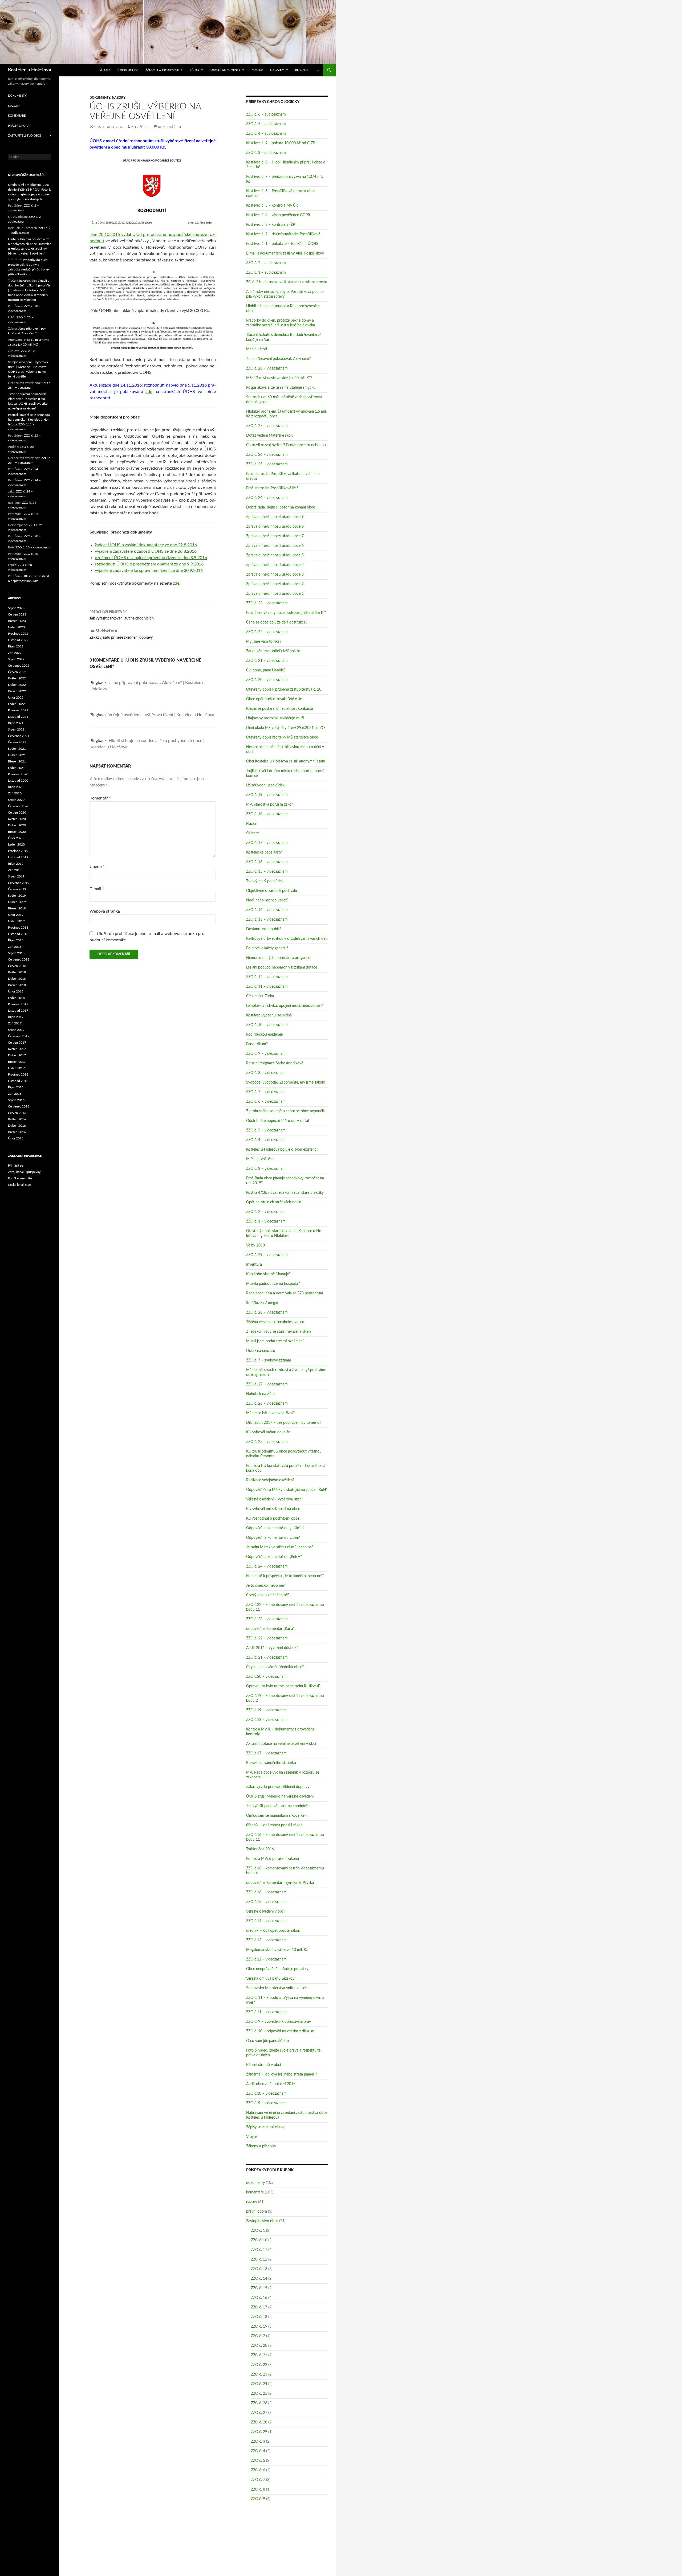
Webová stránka (105, 911)
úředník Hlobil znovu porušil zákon (274, 1825)
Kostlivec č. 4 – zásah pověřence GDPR (278, 215)
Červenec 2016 (19, 1106)
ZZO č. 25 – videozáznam (267, 464)
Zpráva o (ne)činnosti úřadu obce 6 (275, 546)
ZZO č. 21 (259, 2355)
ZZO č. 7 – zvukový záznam (269, 1360)
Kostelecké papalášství (264, 852)
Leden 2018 (16, 998)
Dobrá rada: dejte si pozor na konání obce (281, 507)
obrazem (277, 70)
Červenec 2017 (19, 1036)
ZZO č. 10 (259, 2240)
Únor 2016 (16, 1138)
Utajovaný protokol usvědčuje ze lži (275, 718)
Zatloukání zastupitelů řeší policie (273, 651)
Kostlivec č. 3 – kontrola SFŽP (271, 225)
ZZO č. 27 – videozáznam (267, 426)
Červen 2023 (17, 614)
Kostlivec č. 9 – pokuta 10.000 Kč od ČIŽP (281, 143)
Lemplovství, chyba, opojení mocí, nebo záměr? (284, 1006)
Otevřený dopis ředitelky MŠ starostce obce (282, 737)
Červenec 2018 (19, 959)
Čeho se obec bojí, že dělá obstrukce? (277, 622)
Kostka (257, 70)
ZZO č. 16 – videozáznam (267, 862)
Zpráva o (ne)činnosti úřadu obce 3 (275, 575)
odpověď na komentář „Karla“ (270, 1629)
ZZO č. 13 (259, 2269)
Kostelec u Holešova (30, 70)
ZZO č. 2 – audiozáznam (266, 263)
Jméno (97, 867)
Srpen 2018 (16, 953)
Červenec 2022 (19, 666)
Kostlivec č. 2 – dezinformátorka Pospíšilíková (283, 234)
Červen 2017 (17, 1043)
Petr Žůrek (140, 127)
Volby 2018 (255, 1245)
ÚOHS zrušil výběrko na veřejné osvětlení (280, 1796)
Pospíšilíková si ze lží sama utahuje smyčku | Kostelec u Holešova (29, 420)
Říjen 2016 (16, 1087)
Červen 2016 (17, 1113)
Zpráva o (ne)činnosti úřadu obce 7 (275, 536)
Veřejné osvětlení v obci (265, 1912)
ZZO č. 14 (259, 2279)
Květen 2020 (17, 819)
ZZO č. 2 (258, 2336)
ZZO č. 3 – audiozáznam (266, 153)
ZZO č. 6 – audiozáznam (266, 114)
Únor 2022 (16, 698)
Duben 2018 (17, 979)
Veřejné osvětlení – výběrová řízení (274, 1499)
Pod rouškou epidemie (264, 1035)
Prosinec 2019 (18, 851)
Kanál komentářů (20, 1178)
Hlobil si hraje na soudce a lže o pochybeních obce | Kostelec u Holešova (30, 244)
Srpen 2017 (16, 1030)
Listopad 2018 (18, 934)
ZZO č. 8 (258, 2489)
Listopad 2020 (18, 781)
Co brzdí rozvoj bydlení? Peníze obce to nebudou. (286, 445)
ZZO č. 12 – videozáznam (267, 977)
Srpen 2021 (16, 729)
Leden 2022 (16, 704)
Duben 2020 (17, 825)
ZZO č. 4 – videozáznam (266, 1140)
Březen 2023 (17, 621)
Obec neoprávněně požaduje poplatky (277, 1969)
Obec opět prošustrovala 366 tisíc (274, 699)
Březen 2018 (17, 985)
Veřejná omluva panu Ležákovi (271, 1979)
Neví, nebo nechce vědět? (267, 900)
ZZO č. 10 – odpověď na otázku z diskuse (280, 2031)
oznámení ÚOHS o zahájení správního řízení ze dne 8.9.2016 (151, 558)
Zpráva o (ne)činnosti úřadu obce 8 (275, 527)
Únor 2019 (16, 915)
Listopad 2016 (18, 1081)
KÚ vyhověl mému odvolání (269, 1432)
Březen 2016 (17, 1132)
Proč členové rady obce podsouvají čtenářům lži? (286, 613)
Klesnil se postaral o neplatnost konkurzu (280, 709)
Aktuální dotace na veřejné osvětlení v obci (281, 1744)
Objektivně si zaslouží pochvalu (272, 891)
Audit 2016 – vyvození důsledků (272, 1648)
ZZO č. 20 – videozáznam (267, 680)
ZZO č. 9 (258, 2499)
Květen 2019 (17, 896)
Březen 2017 (17, 1062)
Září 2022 (15, 653)
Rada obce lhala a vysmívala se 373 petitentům (285, 1293)
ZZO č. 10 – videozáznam (267, 1025)
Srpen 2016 (16, 1100)
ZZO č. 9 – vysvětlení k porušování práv (279, 2022)
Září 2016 (15, 1094)
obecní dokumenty (226, 70)
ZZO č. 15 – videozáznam (267, 872)
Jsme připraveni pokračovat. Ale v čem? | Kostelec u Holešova (28, 399)
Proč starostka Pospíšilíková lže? (272, 488)
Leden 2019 (16, 921)
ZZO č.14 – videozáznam (266, 1921)
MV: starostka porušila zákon (270, 805)
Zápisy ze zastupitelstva (265, 2127)
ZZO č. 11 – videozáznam (267, 987)
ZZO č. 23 (259, 2374)
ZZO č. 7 (258, 2480)
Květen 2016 (17, 1119)
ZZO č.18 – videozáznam (266, 1720)
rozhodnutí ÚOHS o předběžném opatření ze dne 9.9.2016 (149, 564)
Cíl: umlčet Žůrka (260, 996)
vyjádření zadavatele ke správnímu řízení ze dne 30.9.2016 (149, 571)
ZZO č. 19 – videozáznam (267, 795)
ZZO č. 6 (258, 2470)
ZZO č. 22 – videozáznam (267, 632)
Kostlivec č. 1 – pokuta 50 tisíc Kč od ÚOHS (282, 244)
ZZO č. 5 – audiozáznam (266, 124)
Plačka (251, 824)
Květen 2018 (17, 972)
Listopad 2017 (18, 1011)
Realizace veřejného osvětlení (270, 1480)
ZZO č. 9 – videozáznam (266, 1054)
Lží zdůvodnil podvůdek (265, 785)
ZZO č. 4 (258, 2451)
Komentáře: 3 (169, 127)
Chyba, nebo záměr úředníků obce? (275, 1667)
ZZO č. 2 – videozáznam (266, 1212)
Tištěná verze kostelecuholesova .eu (275, 1322)
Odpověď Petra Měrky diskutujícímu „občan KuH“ (287, 1490)
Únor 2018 (16, 991)
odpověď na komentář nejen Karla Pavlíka (280, 1883)
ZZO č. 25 (259, 2394)
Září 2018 (15, 947)
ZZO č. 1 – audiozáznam (266, 273)
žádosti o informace (162, 70)
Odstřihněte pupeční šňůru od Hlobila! (278, 1121)
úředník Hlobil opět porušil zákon (273, 1931)
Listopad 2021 (18, 717)
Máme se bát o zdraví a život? (270, 1413)
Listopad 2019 (18, 857)
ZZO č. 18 (259, 2317)
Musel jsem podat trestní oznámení (275, 1341)
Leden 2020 (16, 844)
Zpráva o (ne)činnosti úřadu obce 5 (275, 555)
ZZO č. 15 (259, 2288)
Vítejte (105, 70)
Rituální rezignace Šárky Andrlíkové (275, 1063)
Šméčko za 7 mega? (262, 1303)
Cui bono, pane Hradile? (266, 670)
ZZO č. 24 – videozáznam (267, 498)
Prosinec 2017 (18, 1004)
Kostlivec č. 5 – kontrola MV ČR (272, 206)
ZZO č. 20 (259, 2346)
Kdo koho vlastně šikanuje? (268, 1274)
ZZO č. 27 (259, 2413)
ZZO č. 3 (258, 2442)
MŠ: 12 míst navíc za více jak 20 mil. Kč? (279, 378)
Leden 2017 (16, 1068)
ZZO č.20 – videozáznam (266, 1677)
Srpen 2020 (16, 800)
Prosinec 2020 (18, 774)
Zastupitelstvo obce (262, 2221)
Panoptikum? (257, 1044)
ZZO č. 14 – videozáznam (267, 910)
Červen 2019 (17, 889)
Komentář (100, 798)
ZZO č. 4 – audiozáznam (266, 134)
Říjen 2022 (16, 646)
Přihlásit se (15, 1166)
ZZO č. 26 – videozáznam (267, 455)
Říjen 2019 (16, 864)
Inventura (254, 1265)
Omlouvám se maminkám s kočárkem (277, 1816)
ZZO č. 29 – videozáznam (267, 1255)
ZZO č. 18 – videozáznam (267, 814)
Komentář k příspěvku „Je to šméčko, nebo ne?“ (285, 1576)
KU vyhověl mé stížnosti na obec (273, 1509)
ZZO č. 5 (258, 2461)
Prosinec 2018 (18, 928)
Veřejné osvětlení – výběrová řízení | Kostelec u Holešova (161, 715)
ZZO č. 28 (259, 2422)
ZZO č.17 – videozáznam (266, 1753)
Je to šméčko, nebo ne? (265, 1586)
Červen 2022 (17, 672)
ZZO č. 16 (259, 2298)
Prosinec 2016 (18, 1074)
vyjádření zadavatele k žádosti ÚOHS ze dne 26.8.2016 (146, 551)
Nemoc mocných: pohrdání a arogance (278, 958)
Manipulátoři (257, 349)
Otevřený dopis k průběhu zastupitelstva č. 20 (284, 690)
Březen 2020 (17, 832)
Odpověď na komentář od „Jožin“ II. (275, 1528)
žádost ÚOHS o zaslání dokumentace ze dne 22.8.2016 (146, 545)
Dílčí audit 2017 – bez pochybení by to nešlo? (284, 1423)
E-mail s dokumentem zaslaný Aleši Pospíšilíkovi (285, 253)
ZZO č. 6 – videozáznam (266, 1102)
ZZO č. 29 (259, 2432)
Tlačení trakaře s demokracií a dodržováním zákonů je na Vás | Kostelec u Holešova (29, 285)
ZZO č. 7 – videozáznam (266, 1092)
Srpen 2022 (16, 659)
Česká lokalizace (19, 1185)
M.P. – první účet (260, 1159)
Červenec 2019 (19, 883)
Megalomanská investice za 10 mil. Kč (277, 1950)
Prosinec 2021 (18, 710)
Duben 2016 (17, 1126)
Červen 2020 (17, 813)
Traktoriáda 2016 (260, 1849)
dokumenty (100, 98)
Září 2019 (15, 870)
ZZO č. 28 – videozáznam (267, 368)
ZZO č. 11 (259, 2250)
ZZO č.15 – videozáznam (266, 1902)
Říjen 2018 (16, 940)
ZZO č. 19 (259, 2327)
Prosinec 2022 (18, 634)
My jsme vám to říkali (264, 642)
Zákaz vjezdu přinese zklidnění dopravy (121, 635)
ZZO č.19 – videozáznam (266, 1710)
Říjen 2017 (16, 1017)
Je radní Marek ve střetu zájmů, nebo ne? (280, 1547)
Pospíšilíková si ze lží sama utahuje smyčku (281, 388)
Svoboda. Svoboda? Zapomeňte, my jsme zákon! (286, 1082)
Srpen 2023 (16, 608)
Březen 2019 (17, 908)
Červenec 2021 (19, 736)
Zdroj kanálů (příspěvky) (25, 1172)
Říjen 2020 (16, 787)
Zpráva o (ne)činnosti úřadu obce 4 (275, 565)
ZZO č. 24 (259, 2384)
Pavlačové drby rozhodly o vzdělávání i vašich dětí (287, 939)
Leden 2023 (16, 627)
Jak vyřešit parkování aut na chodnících (122, 615)
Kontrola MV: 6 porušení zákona (273, 1859)
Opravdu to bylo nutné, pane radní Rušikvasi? (283, 1686)
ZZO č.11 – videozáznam (266, 2012)
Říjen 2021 (16, 723)
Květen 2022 (17, 678)
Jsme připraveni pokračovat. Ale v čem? (278, 359)
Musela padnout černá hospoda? (273, 1284)
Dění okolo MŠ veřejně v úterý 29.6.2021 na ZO (285, 728)
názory (119, 98)
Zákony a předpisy (261, 2146)
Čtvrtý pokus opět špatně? (268, 1595)
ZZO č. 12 (259, 2259)
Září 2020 (15, 793)
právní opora (257, 2212)
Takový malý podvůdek (265, 881)
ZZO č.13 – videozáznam (266, 1940)
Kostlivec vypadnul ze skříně (269, 1015)
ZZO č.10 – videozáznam (266, 2094)
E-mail (97, 889)
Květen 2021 (17, 749)
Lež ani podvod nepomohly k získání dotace (282, 967)
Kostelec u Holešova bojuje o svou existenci (282, 1150)
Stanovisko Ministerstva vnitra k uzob (277, 1988)
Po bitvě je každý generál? (267, 948)
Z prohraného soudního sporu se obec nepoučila (286, 1111)
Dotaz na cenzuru (261, 1351)
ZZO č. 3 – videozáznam (266, 1169)
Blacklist (303, 70)
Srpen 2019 (16, 876)
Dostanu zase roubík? (264, 929)
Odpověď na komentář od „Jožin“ (273, 1538)
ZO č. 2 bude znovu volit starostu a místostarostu (287, 282)
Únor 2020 (16, 838)
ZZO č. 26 (259, 2403)
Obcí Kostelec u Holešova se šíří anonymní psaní (286, 761)
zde (149, 392)
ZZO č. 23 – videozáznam (267, 603)
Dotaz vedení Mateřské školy (270, 436)
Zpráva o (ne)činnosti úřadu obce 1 (275, 594)
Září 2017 (15, 1023)
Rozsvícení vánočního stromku (271, 1763)
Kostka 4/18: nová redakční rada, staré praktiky (285, 1193)
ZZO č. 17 (259, 2307)
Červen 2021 (17, 742)
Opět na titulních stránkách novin (274, 1202)
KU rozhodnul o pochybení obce (273, 1519)
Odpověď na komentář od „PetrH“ (274, 1557)
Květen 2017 (17, 1049)
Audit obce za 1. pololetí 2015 (271, 2084)
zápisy (195, 70)
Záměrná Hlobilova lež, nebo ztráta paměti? (282, 2074)
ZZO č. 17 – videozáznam (267, 843)
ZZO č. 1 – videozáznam (266, 1221)
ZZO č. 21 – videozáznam (267, 661)
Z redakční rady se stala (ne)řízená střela (279, 1332)
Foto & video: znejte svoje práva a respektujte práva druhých (29, 194)
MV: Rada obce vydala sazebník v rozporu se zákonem (28, 295)
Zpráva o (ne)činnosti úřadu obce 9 (275, 517)
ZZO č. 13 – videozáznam (267, 920)
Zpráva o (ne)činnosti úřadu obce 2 (275, 584)
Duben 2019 (17, 902)
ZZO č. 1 (258, 2231)
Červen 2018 (17, 966)
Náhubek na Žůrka (261, 1394)
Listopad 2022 (18, 640)
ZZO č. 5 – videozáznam (266, 1130)
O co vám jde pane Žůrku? (268, 2041)
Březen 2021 (17, 761)
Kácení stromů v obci (263, 2065)
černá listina (128, 70)
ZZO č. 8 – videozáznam (266, 1073)
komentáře (255, 2192)
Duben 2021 (17, 755)
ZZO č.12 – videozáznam (266, 1959)
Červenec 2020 (19, 806)
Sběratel (253, 833)
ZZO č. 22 (259, 2365)
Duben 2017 (17, 1055)
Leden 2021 (16, 768)
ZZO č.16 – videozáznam (266, 1892)
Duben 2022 (17, 685)
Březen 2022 (17, 691)
